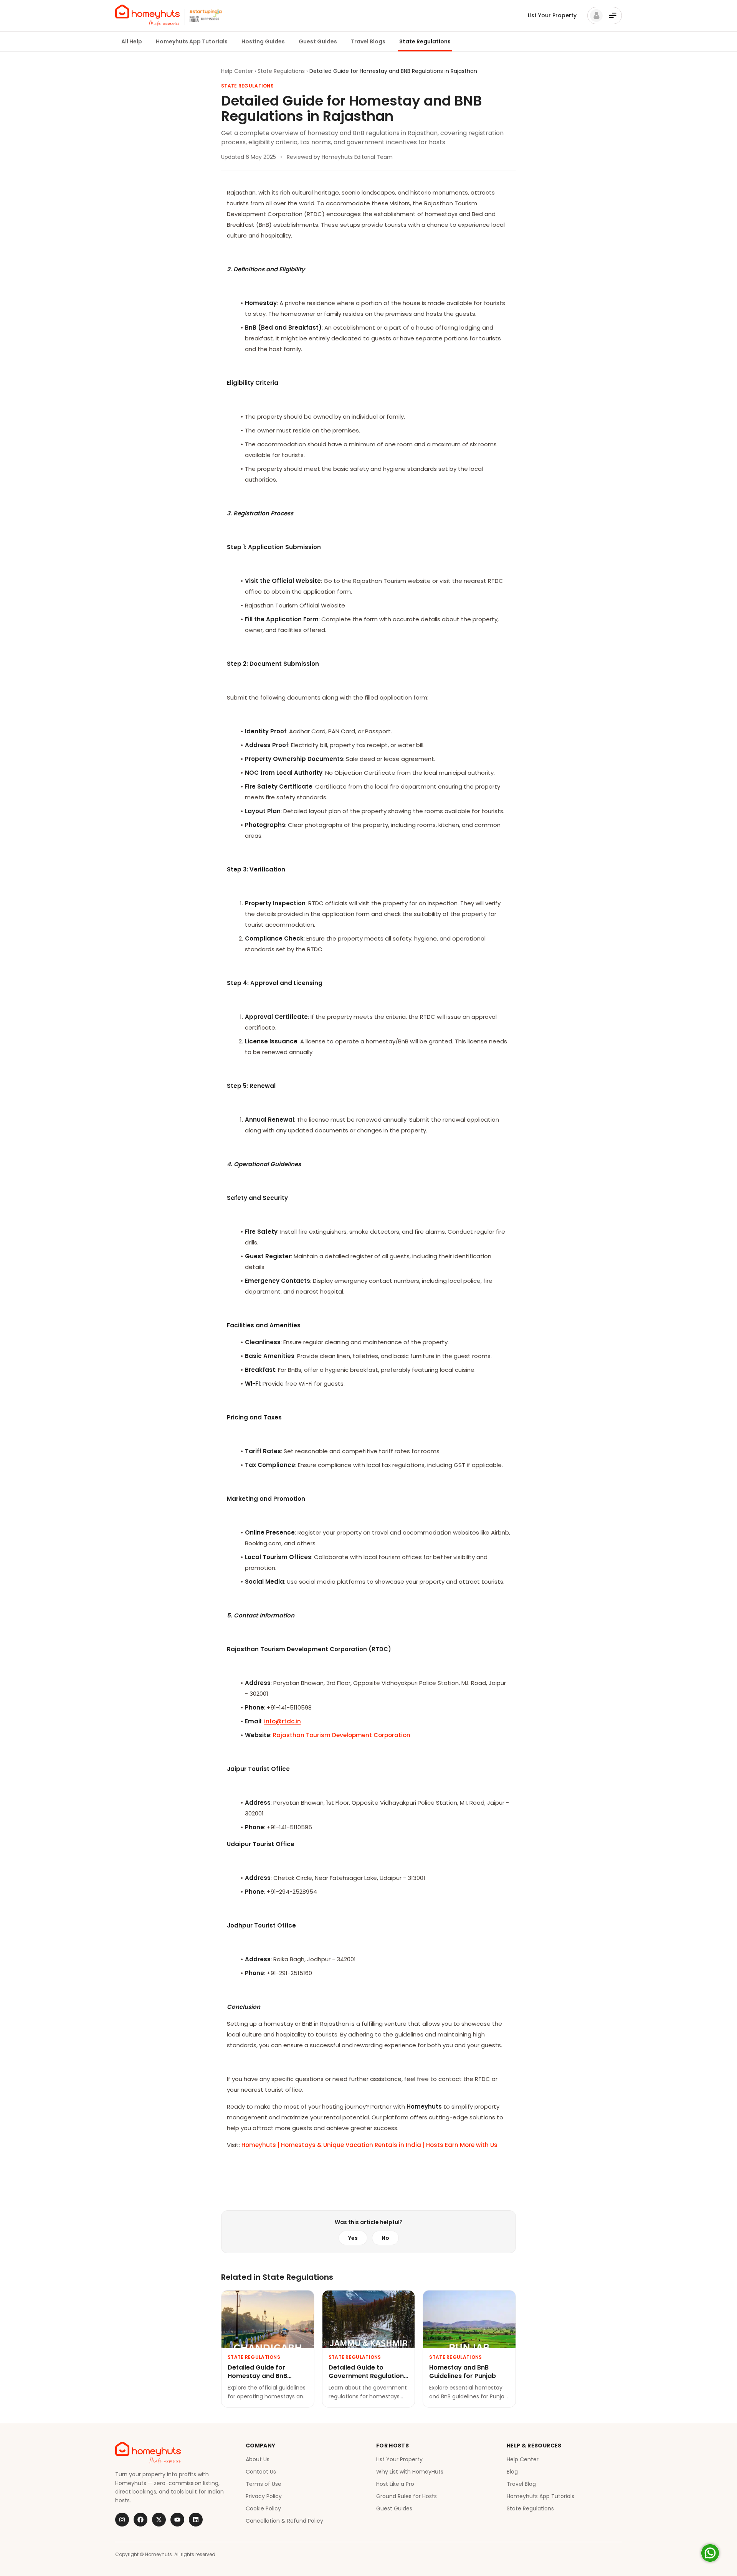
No (385, 2238)
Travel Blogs (368, 41)
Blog (512, 2472)
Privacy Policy (264, 2496)
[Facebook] (140, 2520)
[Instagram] (122, 2520)
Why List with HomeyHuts (410, 2472)
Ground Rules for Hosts (407, 2496)
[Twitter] (159, 2520)
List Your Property (552, 15)
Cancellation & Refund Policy (284, 2521)
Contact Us (261, 2472)
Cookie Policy (263, 2508)
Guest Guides (318, 41)
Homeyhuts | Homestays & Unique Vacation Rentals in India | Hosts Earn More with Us (369, 2145)
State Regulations (425, 41)
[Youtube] (177, 2520)
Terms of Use (264, 2484)
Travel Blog (521, 2484)
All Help (132, 41)
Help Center (237, 71)
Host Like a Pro (395, 2484)
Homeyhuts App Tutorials (192, 41)
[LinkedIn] (196, 2520)
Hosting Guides (263, 41)
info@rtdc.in (283, 1721)
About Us (258, 2459)
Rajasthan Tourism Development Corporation (342, 1735)
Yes (353, 2238)
